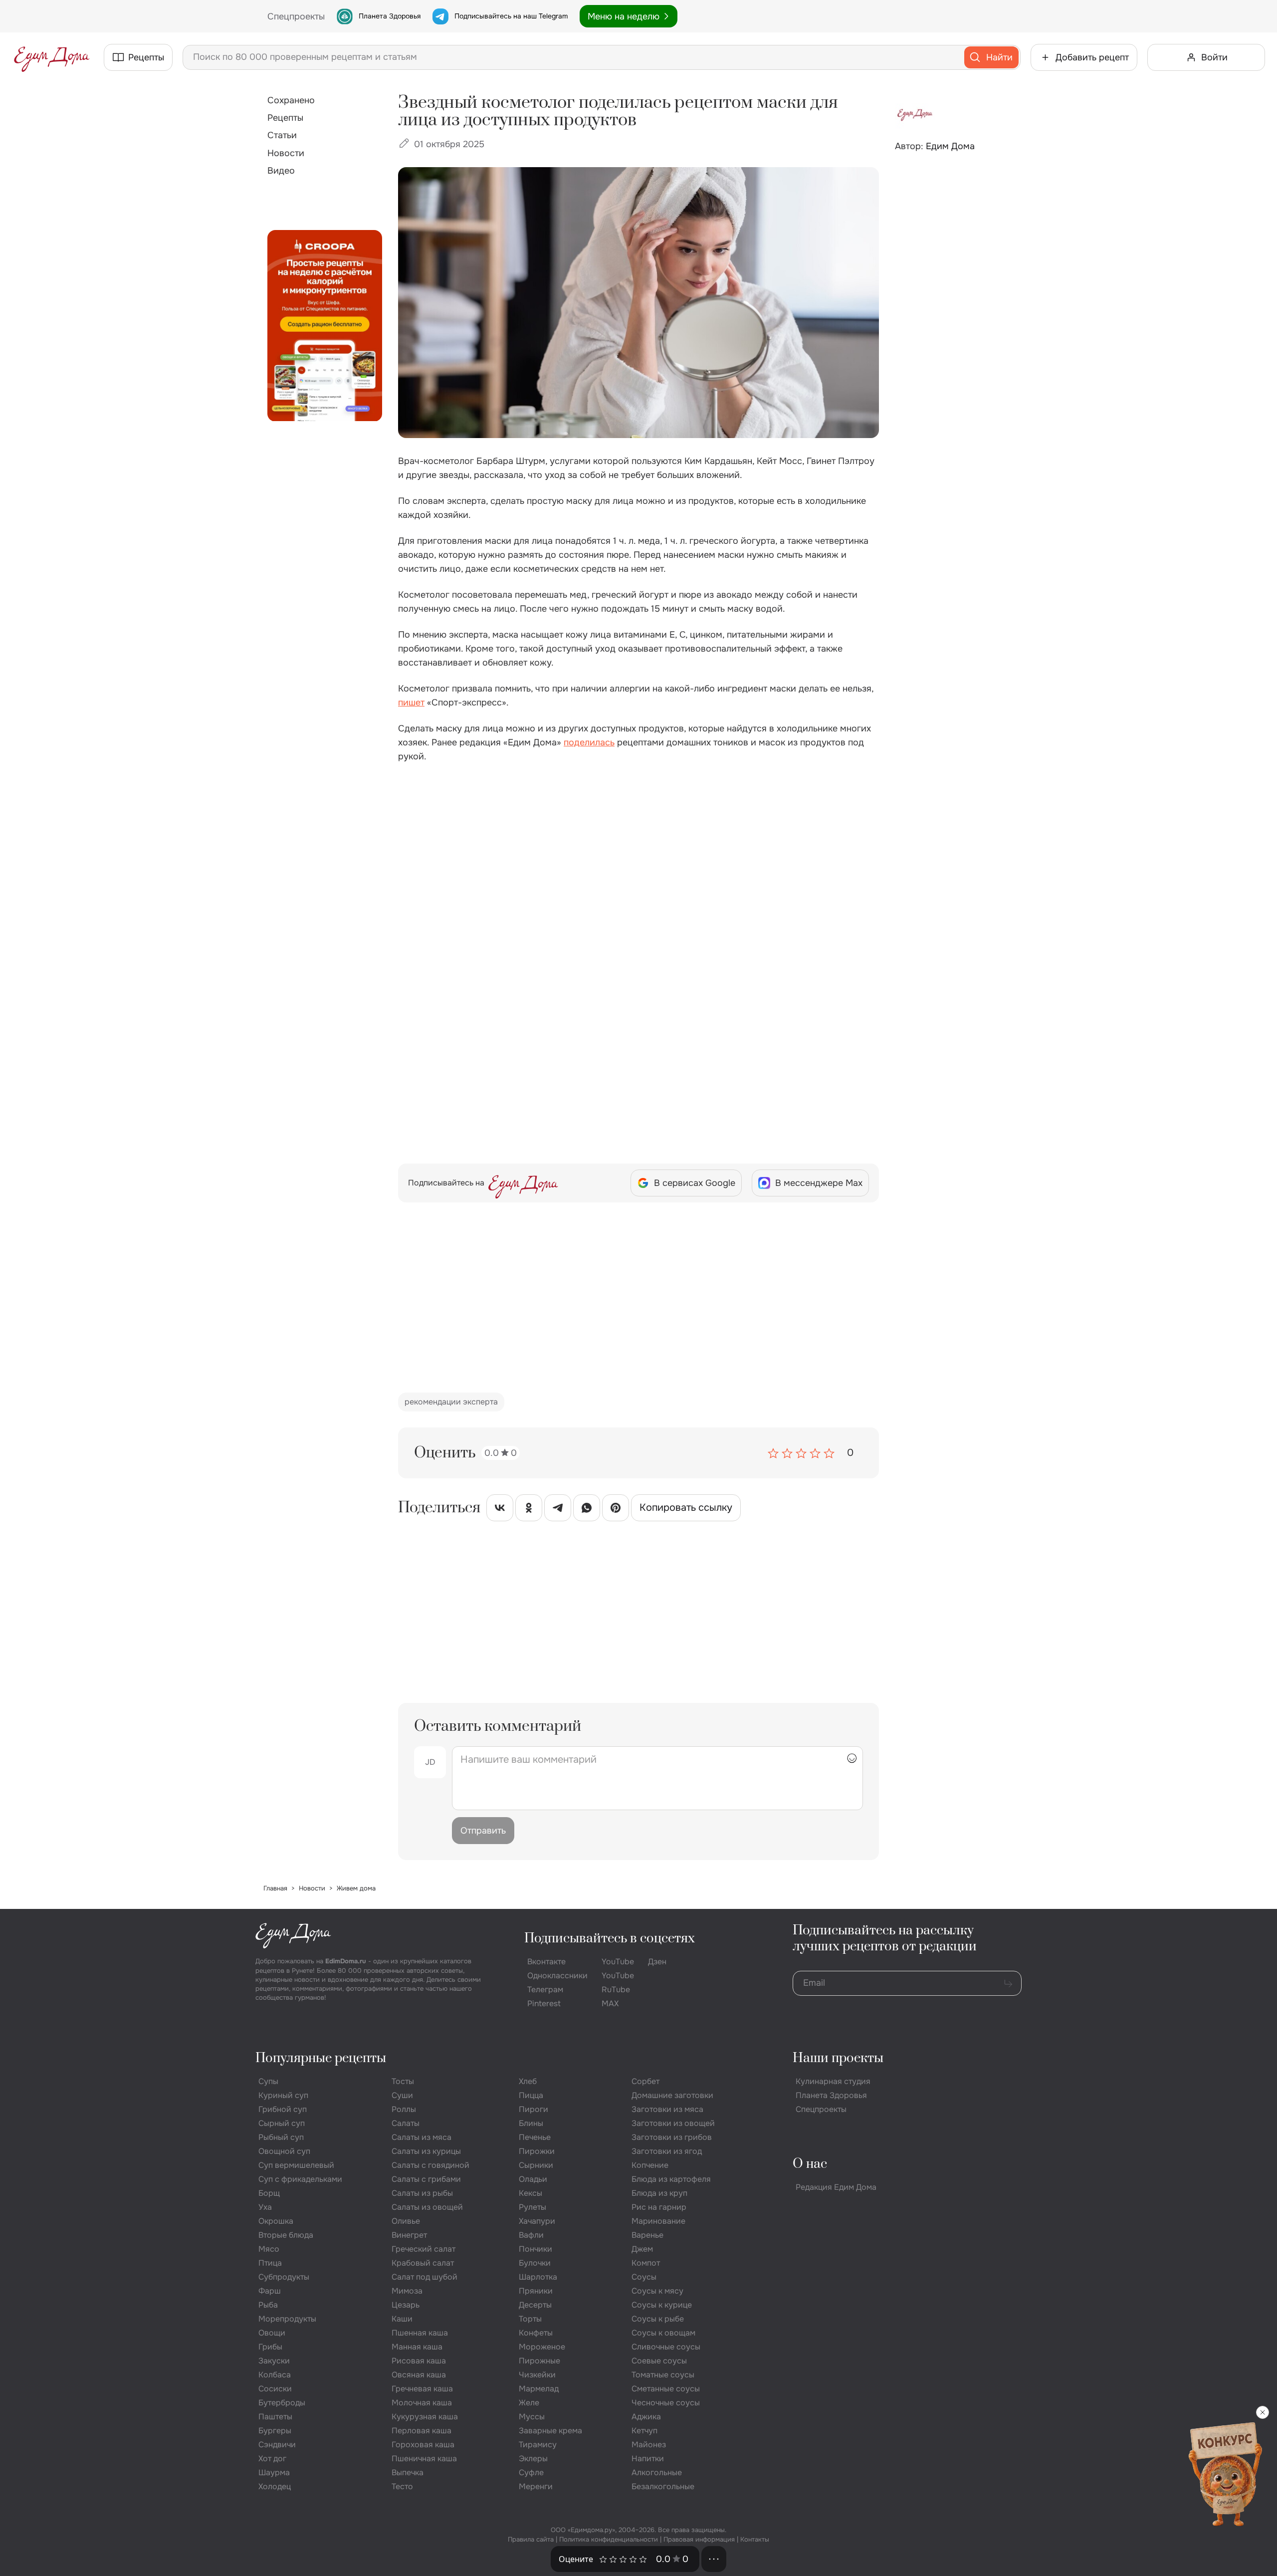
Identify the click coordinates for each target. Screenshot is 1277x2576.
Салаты (406, 2123)
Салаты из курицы (426, 2151)
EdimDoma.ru (346, 1961)
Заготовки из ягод (667, 2151)
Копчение (650, 2165)
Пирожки (537, 2151)
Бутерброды (282, 2403)
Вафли (531, 2235)
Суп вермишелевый (296, 2165)
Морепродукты (287, 2319)
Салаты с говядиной (430, 2165)
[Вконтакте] (500, 1510)
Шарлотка (538, 2277)
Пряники (536, 2291)
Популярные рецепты (321, 2058)
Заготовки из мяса (667, 2109)
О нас (810, 2164)
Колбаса (275, 2375)
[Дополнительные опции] (714, 2559)
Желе (529, 2403)
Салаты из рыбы (422, 2193)
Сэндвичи (277, 2445)
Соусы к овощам (663, 2333)
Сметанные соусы (666, 2389)
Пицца (531, 2095)
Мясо (269, 2249)
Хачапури (537, 2221)
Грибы (270, 2347)
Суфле (531, 2472)
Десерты (535, 2305)
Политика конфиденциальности (609, 2539)
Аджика (646, 2417)
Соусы (644, 2277)
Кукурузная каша (425, 2417)
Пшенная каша (420, 2333)
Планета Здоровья (390, 16)
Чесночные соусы (666, 2403)
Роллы (404, 2109)
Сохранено (291, 100)
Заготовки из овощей (673, 2123)
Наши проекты (838, 2058)
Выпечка (408, 2472)
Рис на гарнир (659, 2207)
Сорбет (645, 2081)
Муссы (532, 2417)
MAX (610, 2003)
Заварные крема (550, 2431)
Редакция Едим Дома (836, 2187)
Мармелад (539, 2389)
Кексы (531, 2193)
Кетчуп (644, 2431)
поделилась (589, 742)
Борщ (269, 2193)
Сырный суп (282, 2123)
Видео (281, 171)
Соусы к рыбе (658, 2319)
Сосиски (275, 2389)
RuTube (616, 1990)
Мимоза (407, 2291)
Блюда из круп (659, 2193)
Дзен (657, 1962)
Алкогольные (657, 2472)
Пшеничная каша (424, 2459)
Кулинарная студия (833, 2081)
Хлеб (528, 2081)
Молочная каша (422, 2403)
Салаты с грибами (426, 2179)
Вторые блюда (286, 2235)
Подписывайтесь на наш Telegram (511, 16)
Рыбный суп (281, 2137)
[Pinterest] (616, 1510)
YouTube (618, 1962)
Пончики (535, 2249)
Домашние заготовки (672, 2095)
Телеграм (545, 1990)
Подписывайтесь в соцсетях (610, 1939)
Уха (265, 2207)
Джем (642, 2249)
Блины (531, 2123)
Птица (270, 2263)
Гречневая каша (422, 2389)
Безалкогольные (663, 2486)
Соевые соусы (659, 2361)
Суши (402, 2095)
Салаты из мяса (422, 2137)
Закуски (274, 2361)
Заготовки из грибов (672, 2137)
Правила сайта (531, 2539)
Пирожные (539, 2361)
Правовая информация (699, 2539)
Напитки (648, 2459)
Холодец (275, 2486)
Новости (286, 153)
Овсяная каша (419, 2375)
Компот (646, 2263)
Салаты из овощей (427, 2207)
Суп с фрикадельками (300, 2179)
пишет (411, 703)
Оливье (406, 2221)
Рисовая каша (419, 2361)
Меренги (536, 2486)
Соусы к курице (662, 2305)
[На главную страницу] (52, 57)
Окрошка (276, 2221)
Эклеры (533, 2459)
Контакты (755, 2539)
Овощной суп (284, 2151)
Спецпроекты (821, 2109)
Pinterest (544, 2003)
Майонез (649, 2445)
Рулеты (532, 2207)
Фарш (270, 2291)
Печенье (535, 2137)
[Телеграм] (558, 1510)
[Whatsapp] (587, 1510)
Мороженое (542, 2347)
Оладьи (533, 2179)
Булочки (535, 2263)
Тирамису (538, 2445)
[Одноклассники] (529, 1510)
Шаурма (274, 2472)
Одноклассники (557, 1976)
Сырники (536, 2165)
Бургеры (275, 2431)
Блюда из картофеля (671, 2179)
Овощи (272, 2333)
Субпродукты (284, 2277)
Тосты (403, 2081)
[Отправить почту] (1008, 1983)
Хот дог (272, 2459)
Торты (530, 2319)
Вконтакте (546, 1962)
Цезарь (406, 2305)
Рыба (268, 2305)
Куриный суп (283, 2095)
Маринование (658, 2221)
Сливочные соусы (666, 2347)
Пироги (533, 2109)
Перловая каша (422, 2431)
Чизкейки (537, 2375)
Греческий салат (424, 2249)
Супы (268, 2081)
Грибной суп (283, 2109)
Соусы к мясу (657, 2291)
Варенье (647, 2235)
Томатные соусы (663, 2375)
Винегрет (409, 2235)
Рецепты (285, 118)
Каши (402, 2319)
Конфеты (536, 2333)
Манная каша (417, 2347)
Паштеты (275, 2417)
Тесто (402, 2486)
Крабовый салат (423, 2263)
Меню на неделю (624, 16)
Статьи (282, 135)
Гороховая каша (423, 2445)
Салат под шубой (425, 2277)
